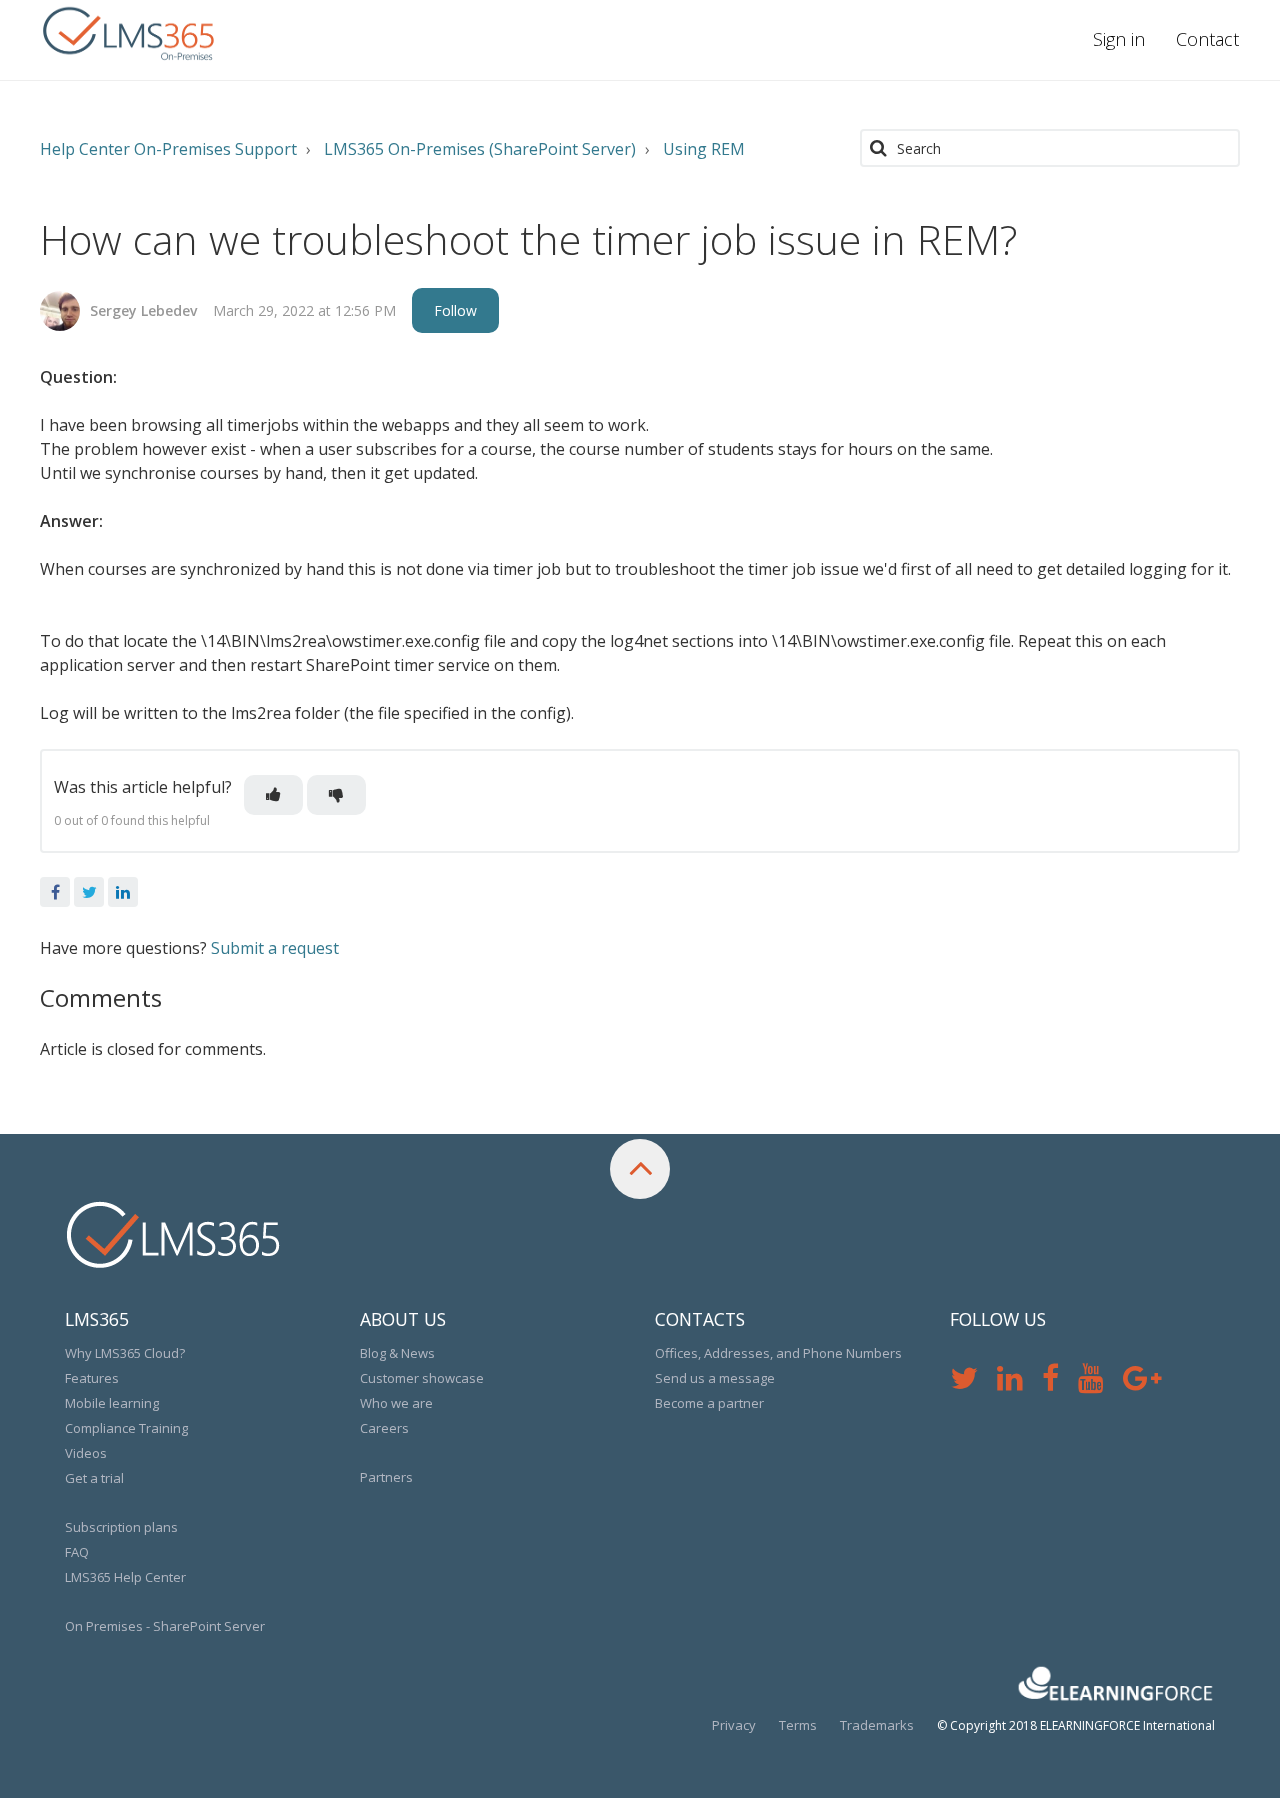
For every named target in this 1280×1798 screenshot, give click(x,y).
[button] (273, 795)
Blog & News (397, 1353)
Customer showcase (422, 1378)
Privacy (734, 1725)
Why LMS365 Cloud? (125, 1353)
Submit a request (275, 948)
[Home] (130, 35)
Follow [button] (455, 310)
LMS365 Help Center (125, 1577)
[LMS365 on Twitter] (973, 1383)
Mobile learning (112, 1403)
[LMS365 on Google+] (1150, 1383)
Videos (86, 1453)
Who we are (396, 1403)
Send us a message (715, 1378)
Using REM (704, 149)
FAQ (77, 1552)
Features (92, 1378)
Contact (1207, 39)
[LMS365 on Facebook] (1060, 1383)
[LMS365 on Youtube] (1100, 1383)
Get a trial (94, 1478)
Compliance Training (126, 1428)
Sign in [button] (1119, 39)
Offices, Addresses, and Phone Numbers (778, 1353)
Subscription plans (121, 1527)
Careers (384, 1428)
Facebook (55, 892)
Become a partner (709, 1403)
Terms (798, 1725)
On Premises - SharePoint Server (165, 1626)
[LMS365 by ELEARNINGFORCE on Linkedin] (1019, 1383)
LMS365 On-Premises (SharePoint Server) (480, 149)
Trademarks (877, 1725)
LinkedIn (123, 892)
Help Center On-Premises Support (168, 149)
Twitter (89, 892)
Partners (386, 1477)
